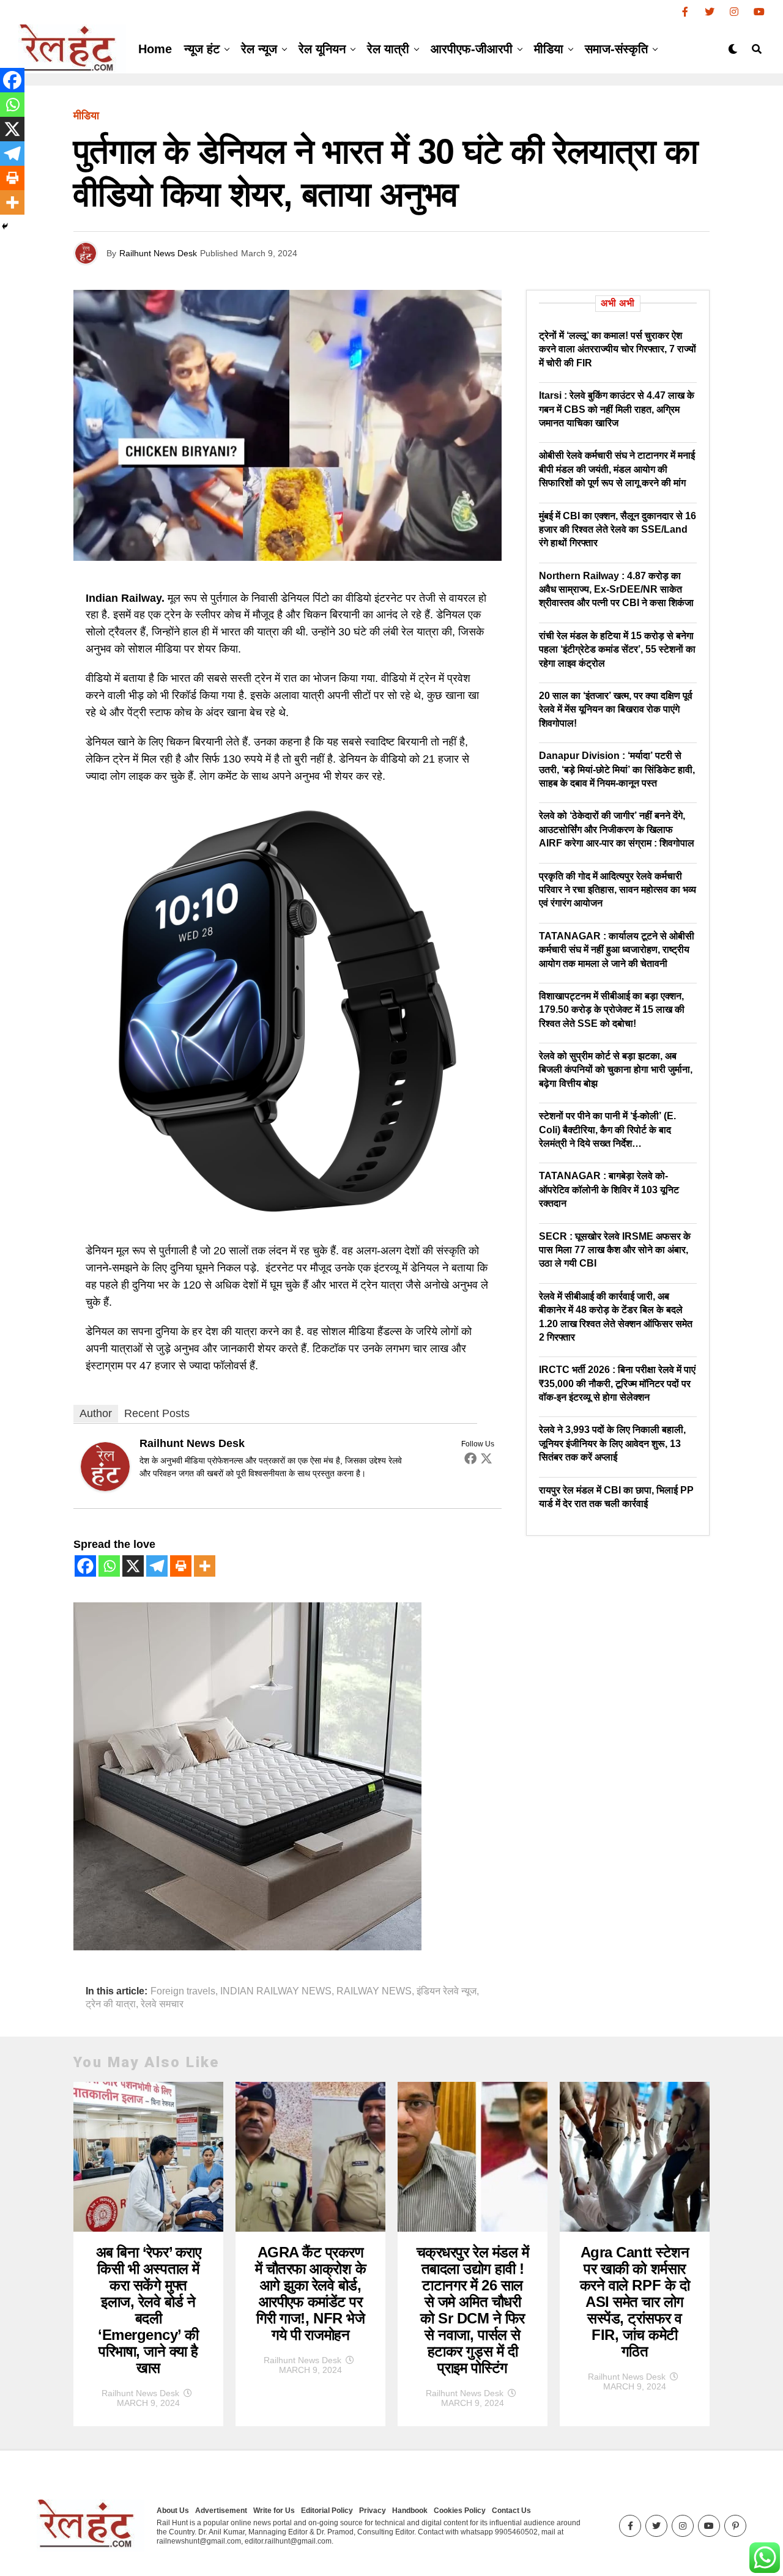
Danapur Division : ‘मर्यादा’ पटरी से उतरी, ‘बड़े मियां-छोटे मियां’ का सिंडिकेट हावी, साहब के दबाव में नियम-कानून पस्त (617, 769)
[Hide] (5, 226)
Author (96, 1413)
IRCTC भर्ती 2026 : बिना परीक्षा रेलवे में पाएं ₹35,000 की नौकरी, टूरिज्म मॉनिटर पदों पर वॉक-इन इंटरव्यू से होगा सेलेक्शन (617, 1383)
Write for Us (274, 2511)
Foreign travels (183, 1991)
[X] (133, 1566)
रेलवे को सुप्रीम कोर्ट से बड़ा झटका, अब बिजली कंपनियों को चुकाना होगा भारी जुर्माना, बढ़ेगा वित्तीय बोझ (616, 1070)
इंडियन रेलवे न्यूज (447, 1991)
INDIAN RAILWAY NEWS (276, 1991)
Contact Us (511, 2511)
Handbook (410, 2511)
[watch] (288, 1221)
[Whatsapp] (109, 1566)
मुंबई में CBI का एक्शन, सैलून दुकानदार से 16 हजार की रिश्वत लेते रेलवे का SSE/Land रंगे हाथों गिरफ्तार (618, 530)
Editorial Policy (327, 2511)
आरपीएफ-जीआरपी (472, 49)
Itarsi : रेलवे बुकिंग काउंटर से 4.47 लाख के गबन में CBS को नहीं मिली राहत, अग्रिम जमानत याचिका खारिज (617, 409)
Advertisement (221, 2511)
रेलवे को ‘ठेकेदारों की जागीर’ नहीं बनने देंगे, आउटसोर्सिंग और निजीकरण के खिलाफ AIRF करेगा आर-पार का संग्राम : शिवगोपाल (617, 829)
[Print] (181, 1566)
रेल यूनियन (322, 49)
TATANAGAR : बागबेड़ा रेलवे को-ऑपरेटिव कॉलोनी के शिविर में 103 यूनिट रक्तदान (609, 1190)
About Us (173, 2511)
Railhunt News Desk (158, 253)
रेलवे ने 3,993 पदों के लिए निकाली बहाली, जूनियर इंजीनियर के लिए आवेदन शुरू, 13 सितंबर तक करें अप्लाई (612, 1443)
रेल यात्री (388, 49)
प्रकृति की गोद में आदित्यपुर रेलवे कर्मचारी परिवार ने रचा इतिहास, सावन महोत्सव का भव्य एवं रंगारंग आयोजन (618, 890)
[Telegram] (157, 1566)
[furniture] (247, 1947)
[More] (205, 1566)
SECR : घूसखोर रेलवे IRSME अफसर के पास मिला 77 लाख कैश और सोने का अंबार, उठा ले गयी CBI (615, 1250)
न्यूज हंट (202, 49)
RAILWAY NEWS (374, 1991)
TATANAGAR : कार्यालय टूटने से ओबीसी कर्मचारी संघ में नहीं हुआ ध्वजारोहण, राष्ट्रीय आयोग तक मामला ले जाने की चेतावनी (617, 950)
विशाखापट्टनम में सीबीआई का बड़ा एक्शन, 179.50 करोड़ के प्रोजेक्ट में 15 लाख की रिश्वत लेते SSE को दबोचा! (612, 1010)
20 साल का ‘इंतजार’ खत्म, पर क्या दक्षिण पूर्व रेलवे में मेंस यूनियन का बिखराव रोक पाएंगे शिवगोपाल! (616, 709)
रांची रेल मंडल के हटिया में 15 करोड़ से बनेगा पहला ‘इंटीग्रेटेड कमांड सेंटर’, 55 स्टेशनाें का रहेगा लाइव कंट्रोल (617, 650)
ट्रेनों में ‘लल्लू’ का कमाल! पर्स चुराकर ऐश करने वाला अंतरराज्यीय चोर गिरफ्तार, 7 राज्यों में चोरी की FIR (618, 349)
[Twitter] (486, 1458)
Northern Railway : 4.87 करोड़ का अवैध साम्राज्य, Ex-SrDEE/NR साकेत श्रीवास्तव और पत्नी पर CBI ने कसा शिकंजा (616, 590)
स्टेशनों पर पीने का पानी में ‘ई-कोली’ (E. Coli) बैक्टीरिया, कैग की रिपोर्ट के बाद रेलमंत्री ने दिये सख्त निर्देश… (607, 1130)
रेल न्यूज (259, 49)
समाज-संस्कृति (616, 49)
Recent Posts (157, 1413)
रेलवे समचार (162, 2004)
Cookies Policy (460, 2511)
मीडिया (549, 49)
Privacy (373, 2511)
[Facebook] (470, 1458)
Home (155, 49)
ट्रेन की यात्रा (111, 2004)
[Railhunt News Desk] (105, 1487)
